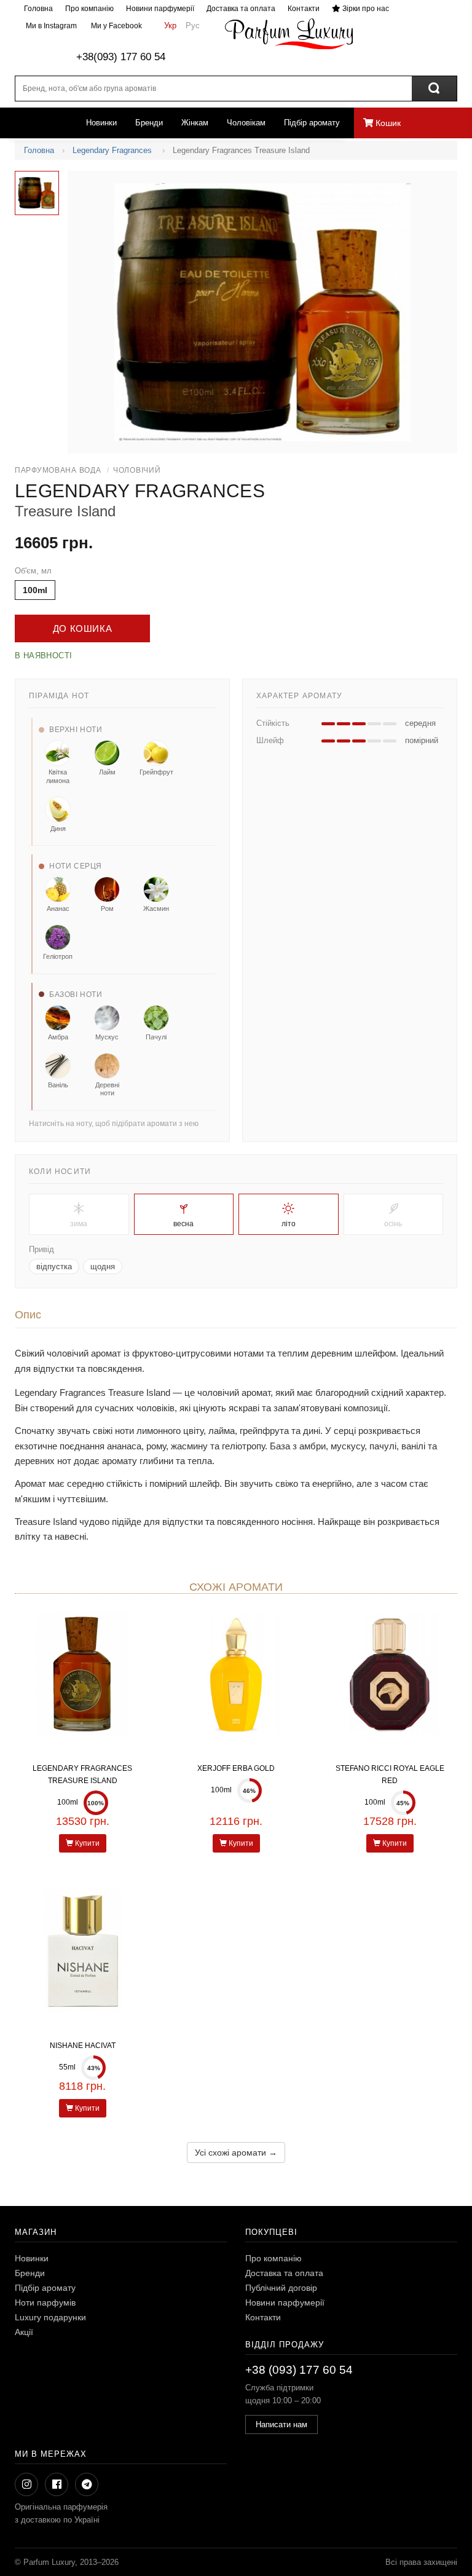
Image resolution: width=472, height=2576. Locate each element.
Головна (38, 9)
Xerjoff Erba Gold (236, 1768)
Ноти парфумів (45, 2302)
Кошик (387, 123)
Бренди (149, 123)
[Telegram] (87, 2484)
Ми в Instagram (50, 26)
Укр (170, 26)
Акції (24, 2332)
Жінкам (195, 123)
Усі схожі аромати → (236, 2153)
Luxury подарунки (50, 2317)
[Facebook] (57, 2484)
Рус (193, 26)
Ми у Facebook (116, 26)
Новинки (101, 123)
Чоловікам (246, 123)
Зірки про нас (365, 9)
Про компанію (89, 9)
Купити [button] (86, 1843)
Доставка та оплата (241, 9)
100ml (35, 590)
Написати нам (281, 2424)
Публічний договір (281, 2288)
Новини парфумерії (160, 9)
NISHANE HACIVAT (83, 2046)
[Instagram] (26, 2484)
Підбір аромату (312, 123)
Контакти (304, 9)
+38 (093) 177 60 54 (299, 2370)
